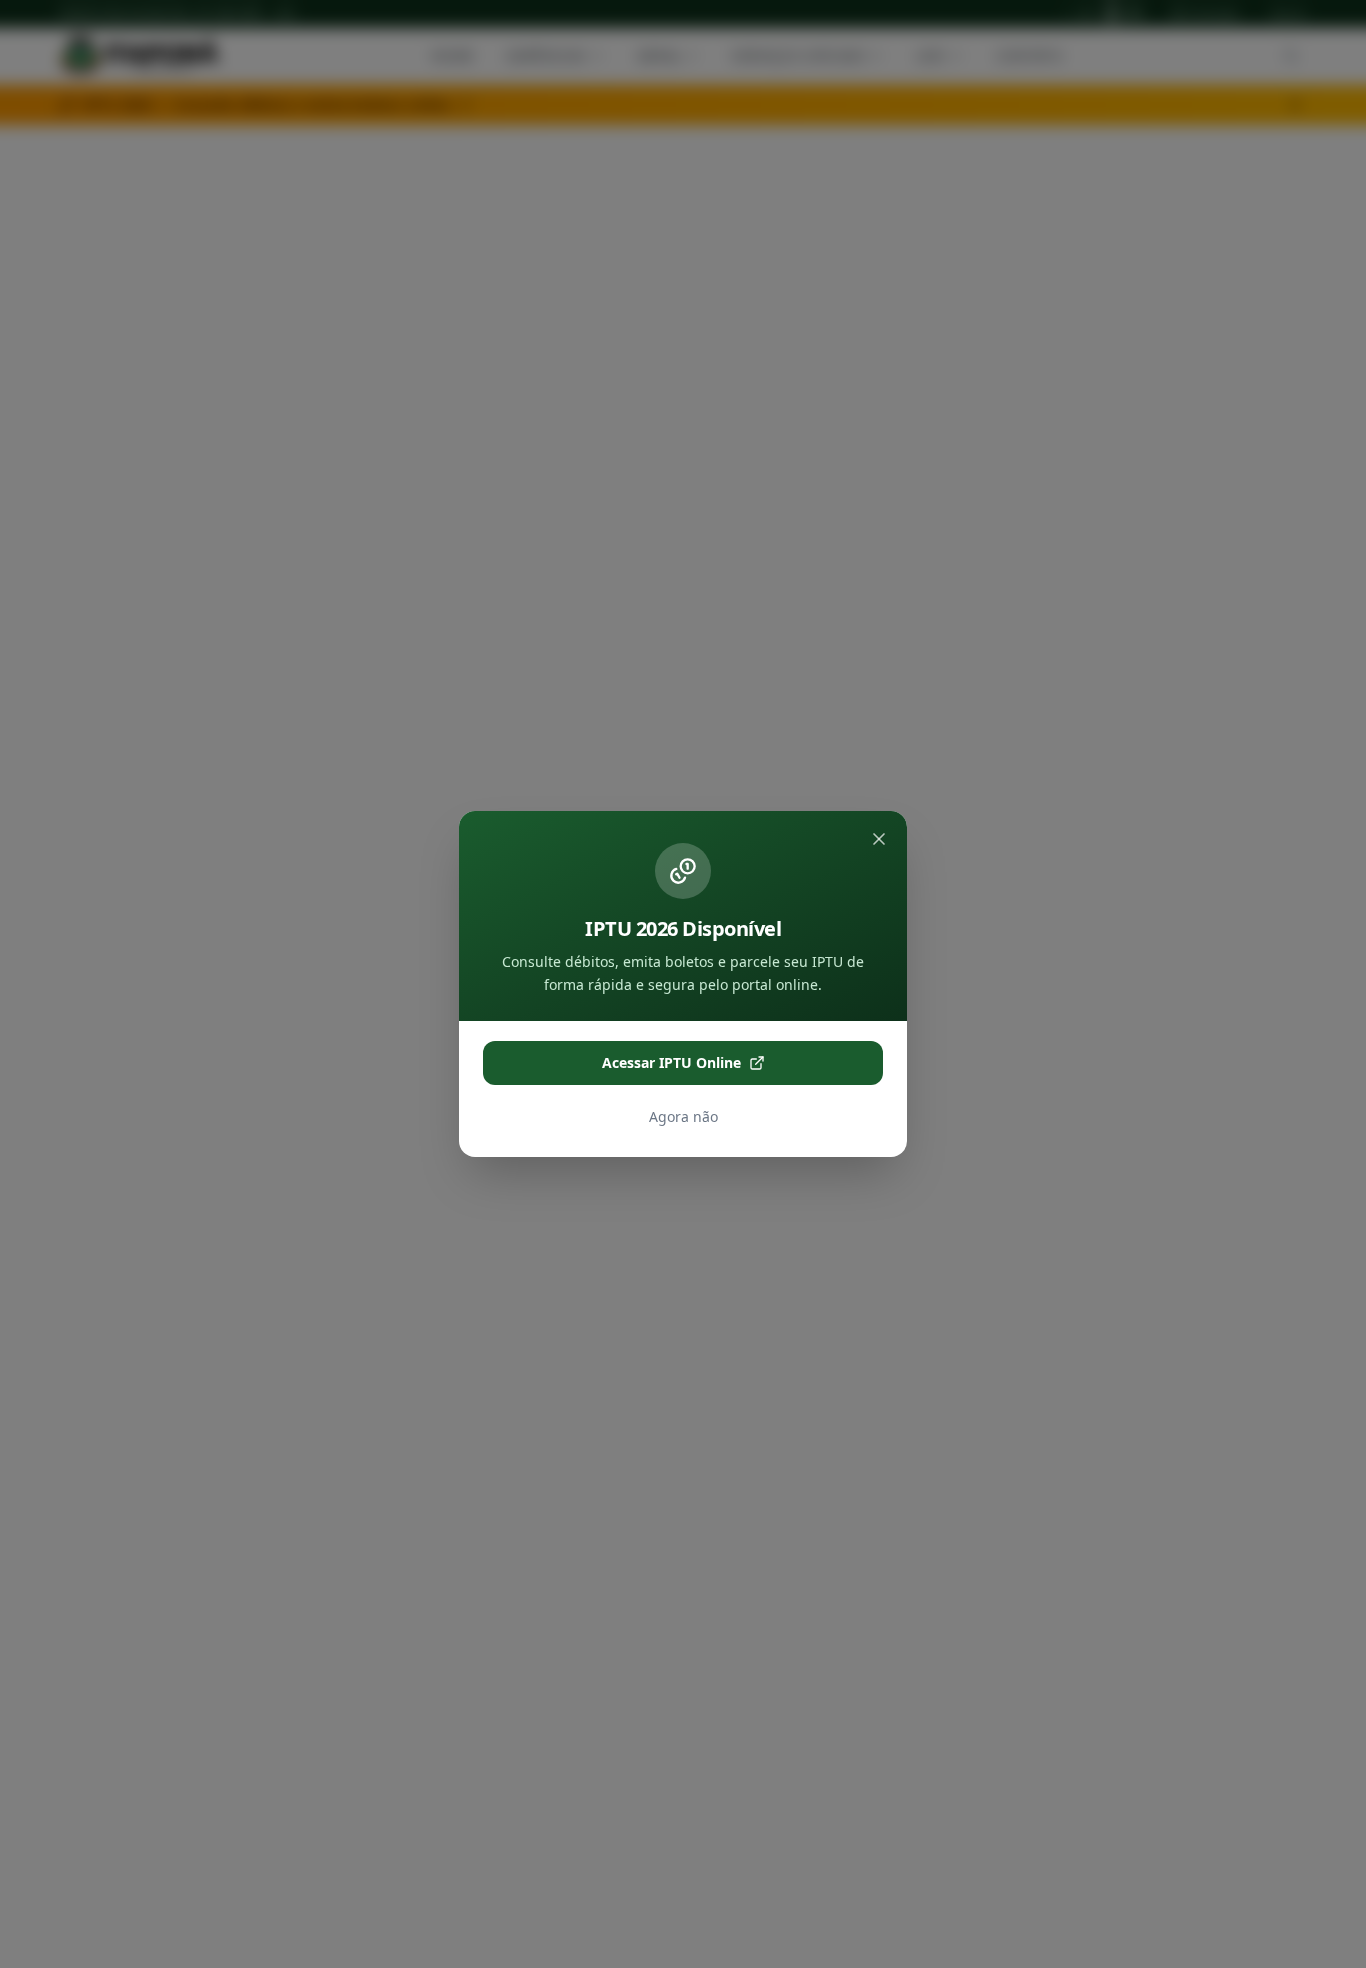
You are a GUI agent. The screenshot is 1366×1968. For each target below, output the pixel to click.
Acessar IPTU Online (671, 1062)
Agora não (683, 1116)
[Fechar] (879, 839)
